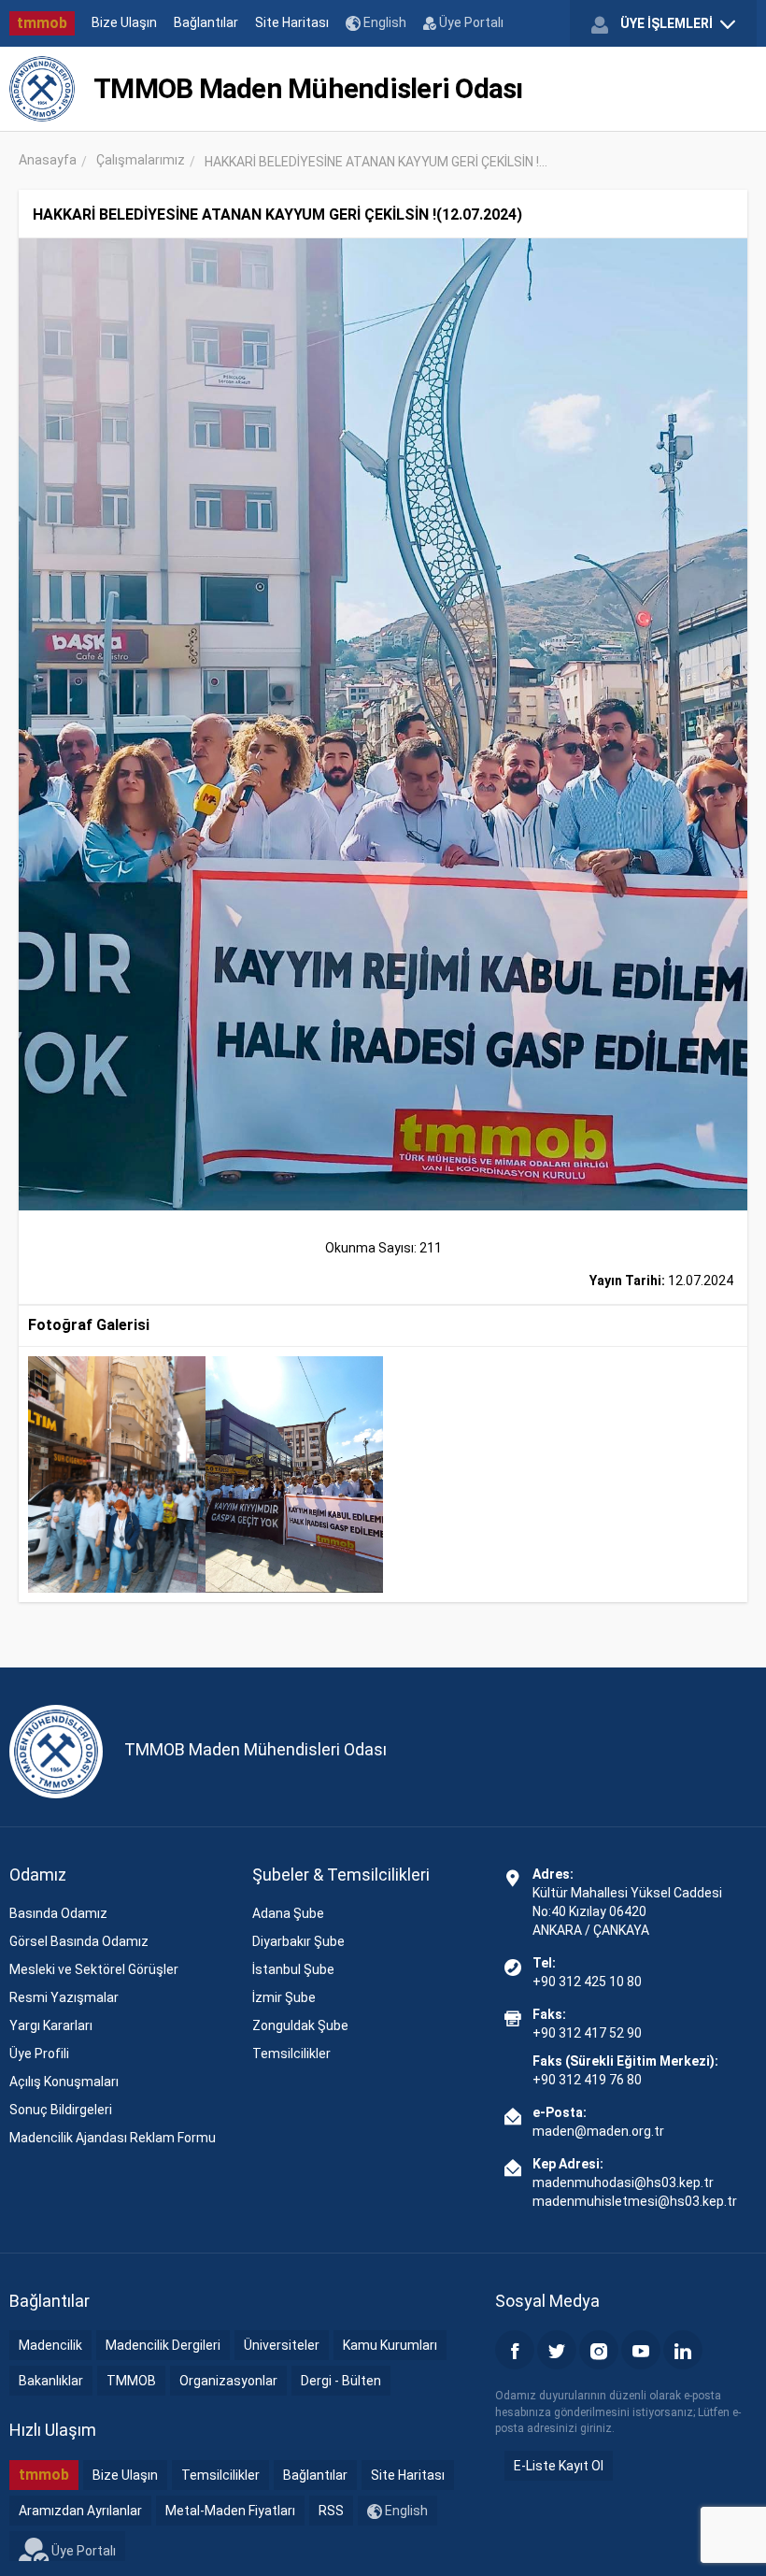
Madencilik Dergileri (163, 2345)
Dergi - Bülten (341, 2381)
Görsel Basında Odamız (79, 1941)
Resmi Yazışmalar (64, 1997)
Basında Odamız (58, 1913)
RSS (331, 2511)
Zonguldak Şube (300, 2025)
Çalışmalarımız (141, 160)
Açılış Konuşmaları (64, 2082)
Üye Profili (39, 2054)
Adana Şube (288, 1913)
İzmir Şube (284, 1997)
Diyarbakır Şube (298, 1941)
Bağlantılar (206, 22)
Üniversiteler (282, 2345)
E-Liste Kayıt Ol (559, 2466)
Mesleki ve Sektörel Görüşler (94, 1969)
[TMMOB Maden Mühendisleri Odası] (42, 89)
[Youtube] (641, 2350)
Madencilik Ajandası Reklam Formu (113, 2138)
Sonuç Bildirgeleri (61, 2110)
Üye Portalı (470, 22)
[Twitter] (557, 2350)
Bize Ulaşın (124, 22)
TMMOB (131, 2381)
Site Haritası (292, 22)
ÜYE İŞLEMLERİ (667, 23)
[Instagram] (599, 2350)
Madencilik (50, 2345)
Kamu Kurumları (390, 2345)
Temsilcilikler (291, 2054)
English (383, 22)
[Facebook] (515, 2350)
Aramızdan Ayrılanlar (80, 2511)
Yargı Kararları (51, 2025)
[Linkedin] (683, 2350)
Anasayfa (48, 160)
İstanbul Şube (293, 1969)
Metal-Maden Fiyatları (230, 2511)
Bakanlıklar (51, 2381)
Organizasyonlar (228, 2381)
